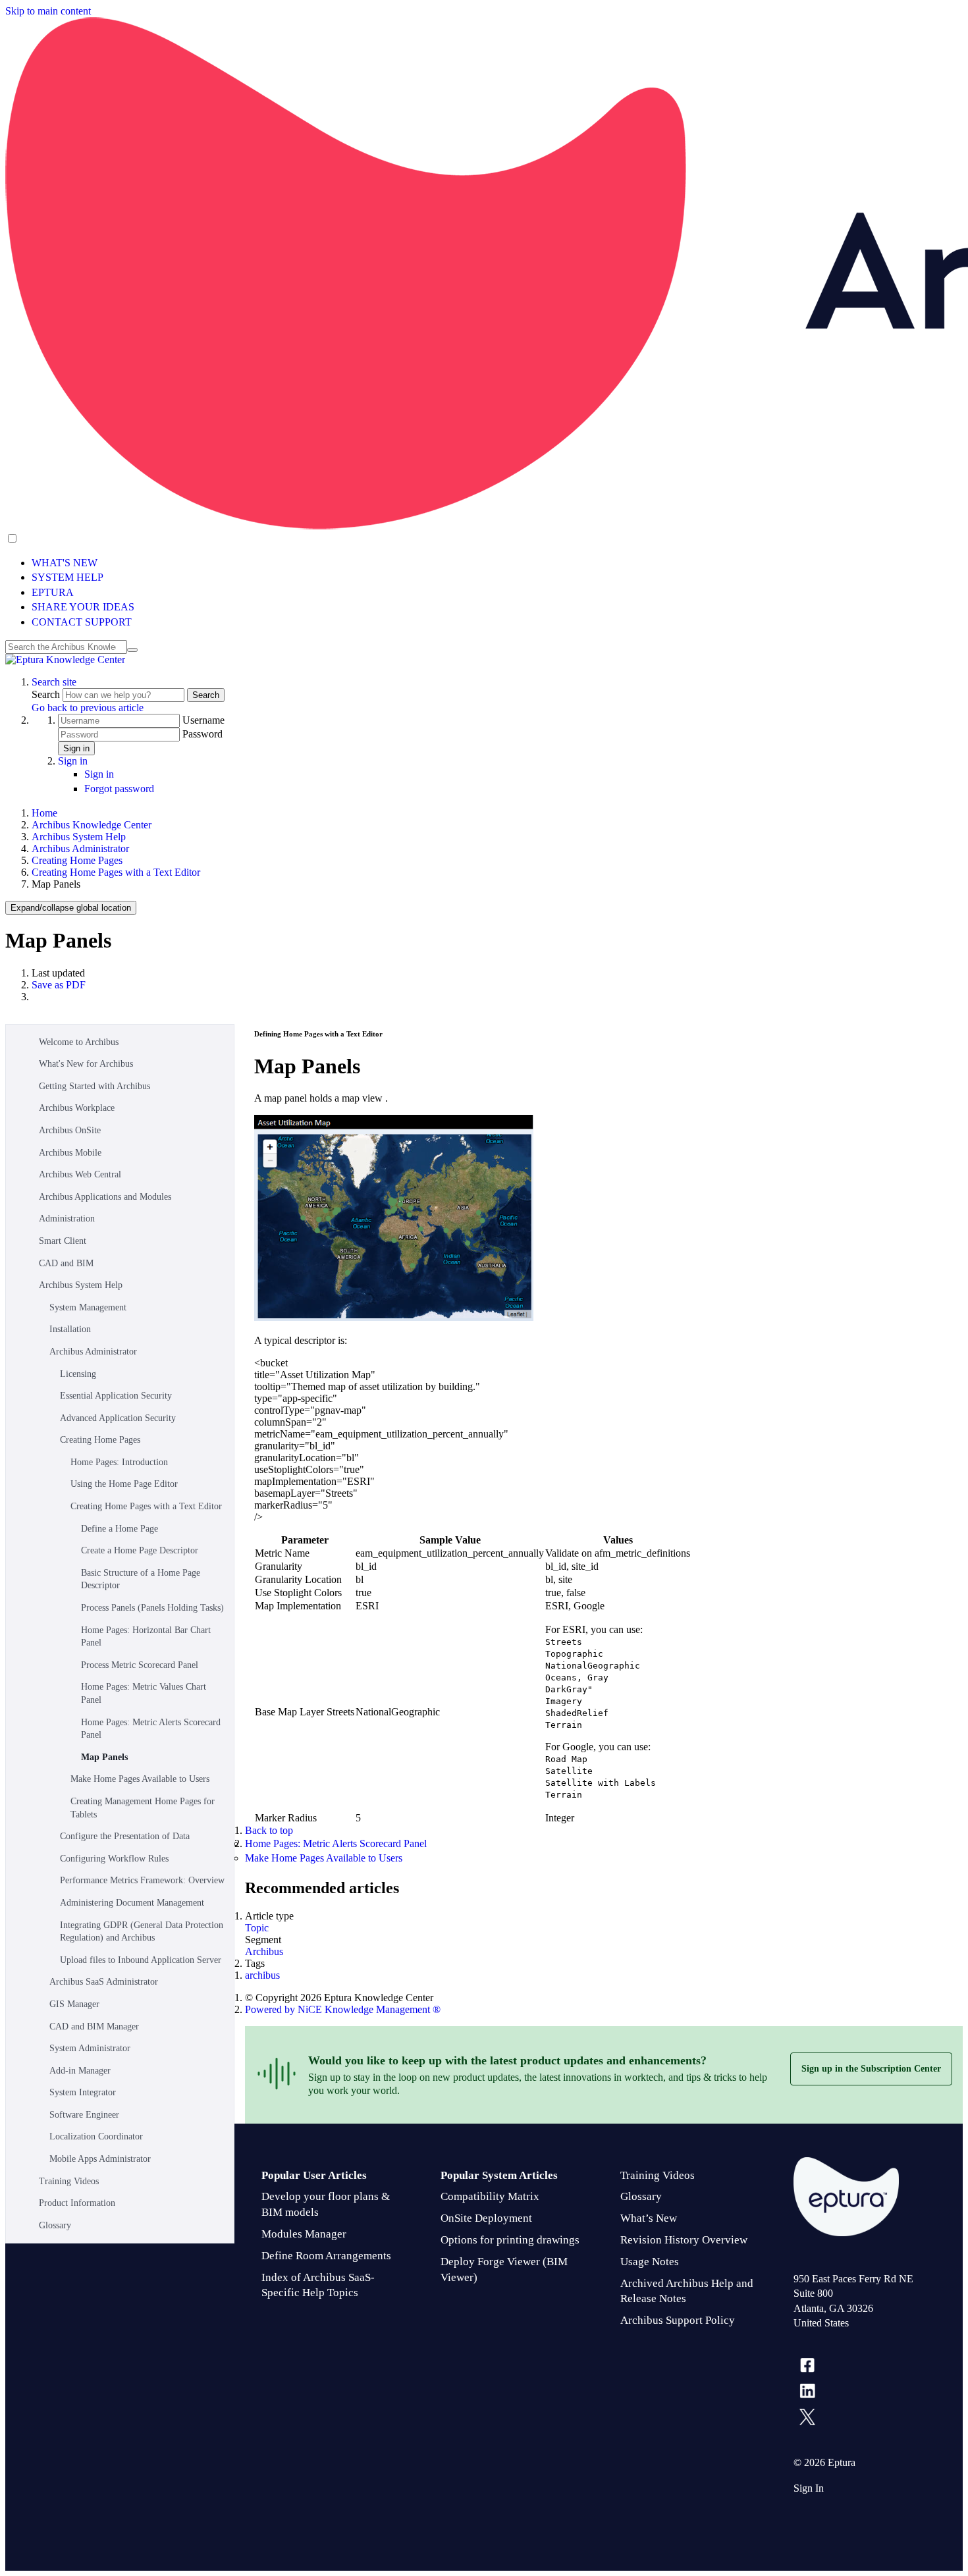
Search (47, 694)
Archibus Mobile (70, 1153)
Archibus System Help (79, 837)
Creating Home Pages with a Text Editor (116, 872)
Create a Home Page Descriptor (140, 1550)
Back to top (269, 1830)
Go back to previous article (88, 708)
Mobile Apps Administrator (100, 2159)
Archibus (264, 1951)
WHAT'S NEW (65, 563)
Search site (54, 682)
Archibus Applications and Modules (105, 1197)
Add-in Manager (80, 2071)
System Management (88, 1307)
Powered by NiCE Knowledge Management (343, 2009)
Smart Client (63, 1241)
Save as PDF (59, 985)
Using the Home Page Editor (124, 1484)
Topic (257, 1928)
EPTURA (53, 592)
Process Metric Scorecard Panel (140, 1665)
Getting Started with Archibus (94, 1086)
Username (203, 720)
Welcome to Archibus (79, 1042)
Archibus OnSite (70, 1130)
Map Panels (104, 1757)
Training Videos (69, 2181)
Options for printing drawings (510, 2240)
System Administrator (90, 2048)
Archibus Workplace (77, 1108)
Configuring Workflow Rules (114, 1859)
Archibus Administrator (80, 848)
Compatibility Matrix (490, 2196)
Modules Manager (304, 2234)
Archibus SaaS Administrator (104, 1982)
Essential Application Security (116, 1396)
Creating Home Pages (77, 860)
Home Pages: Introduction (119, 1462)
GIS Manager (74, 2004)
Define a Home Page (120, 1529)
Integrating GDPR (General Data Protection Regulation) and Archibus (142, 1932)
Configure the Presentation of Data (125, 1836)
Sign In (809, 2488)
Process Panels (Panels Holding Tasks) (152, 1608)
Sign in (76, 748)
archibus (262, 1975)
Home (44, 813)
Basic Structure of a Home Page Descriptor (141, 1579)
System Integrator (83, 2092)
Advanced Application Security (118, 1418)
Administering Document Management (132, 1903)
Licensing (78, 1374)
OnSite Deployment (486, 2218)
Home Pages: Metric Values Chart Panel (144, 1693)
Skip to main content (48, 11)
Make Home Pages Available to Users (140, 1779)
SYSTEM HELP (67, 577)
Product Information (77, 2203)
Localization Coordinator (96, 2136)
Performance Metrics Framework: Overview (142, 1880)
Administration (67, 1219)
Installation (70, 1329)
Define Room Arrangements (326, 2256)
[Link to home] (65, 659)
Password (202, 734)
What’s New (649, 2218)
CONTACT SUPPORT (82, 622)
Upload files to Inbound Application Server (141, 1960)
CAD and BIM (66, 1263)
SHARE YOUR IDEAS (83, 607)
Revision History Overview (684, 2240)
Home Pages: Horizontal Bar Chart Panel (146, 1637)
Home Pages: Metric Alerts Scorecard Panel (151, 1729)
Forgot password (119, 789)
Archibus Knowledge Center (92, 825)
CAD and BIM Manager (94, 2026)
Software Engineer (84, 2115)
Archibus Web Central (80, 1174)
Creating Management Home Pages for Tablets (143, 1808)
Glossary (55, 2225)
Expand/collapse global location (71, 908)
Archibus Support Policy (678, 2320)
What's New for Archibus (86, 1064)
